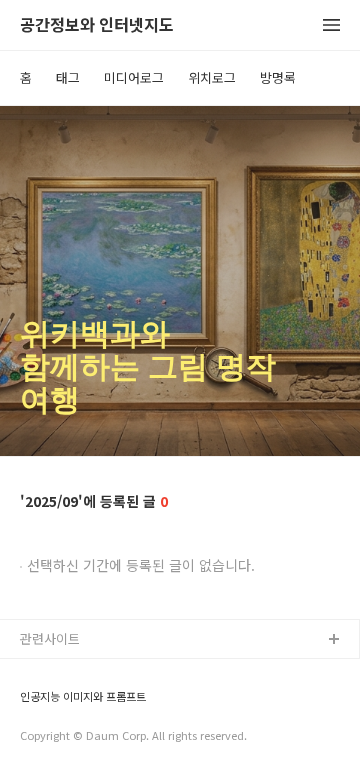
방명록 (278, 77)
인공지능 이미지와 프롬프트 (83, 696)
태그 (68, 77)
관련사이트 (50, 638)
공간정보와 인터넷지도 (97, 25)
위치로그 (212, 77)
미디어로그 (134, 77)
